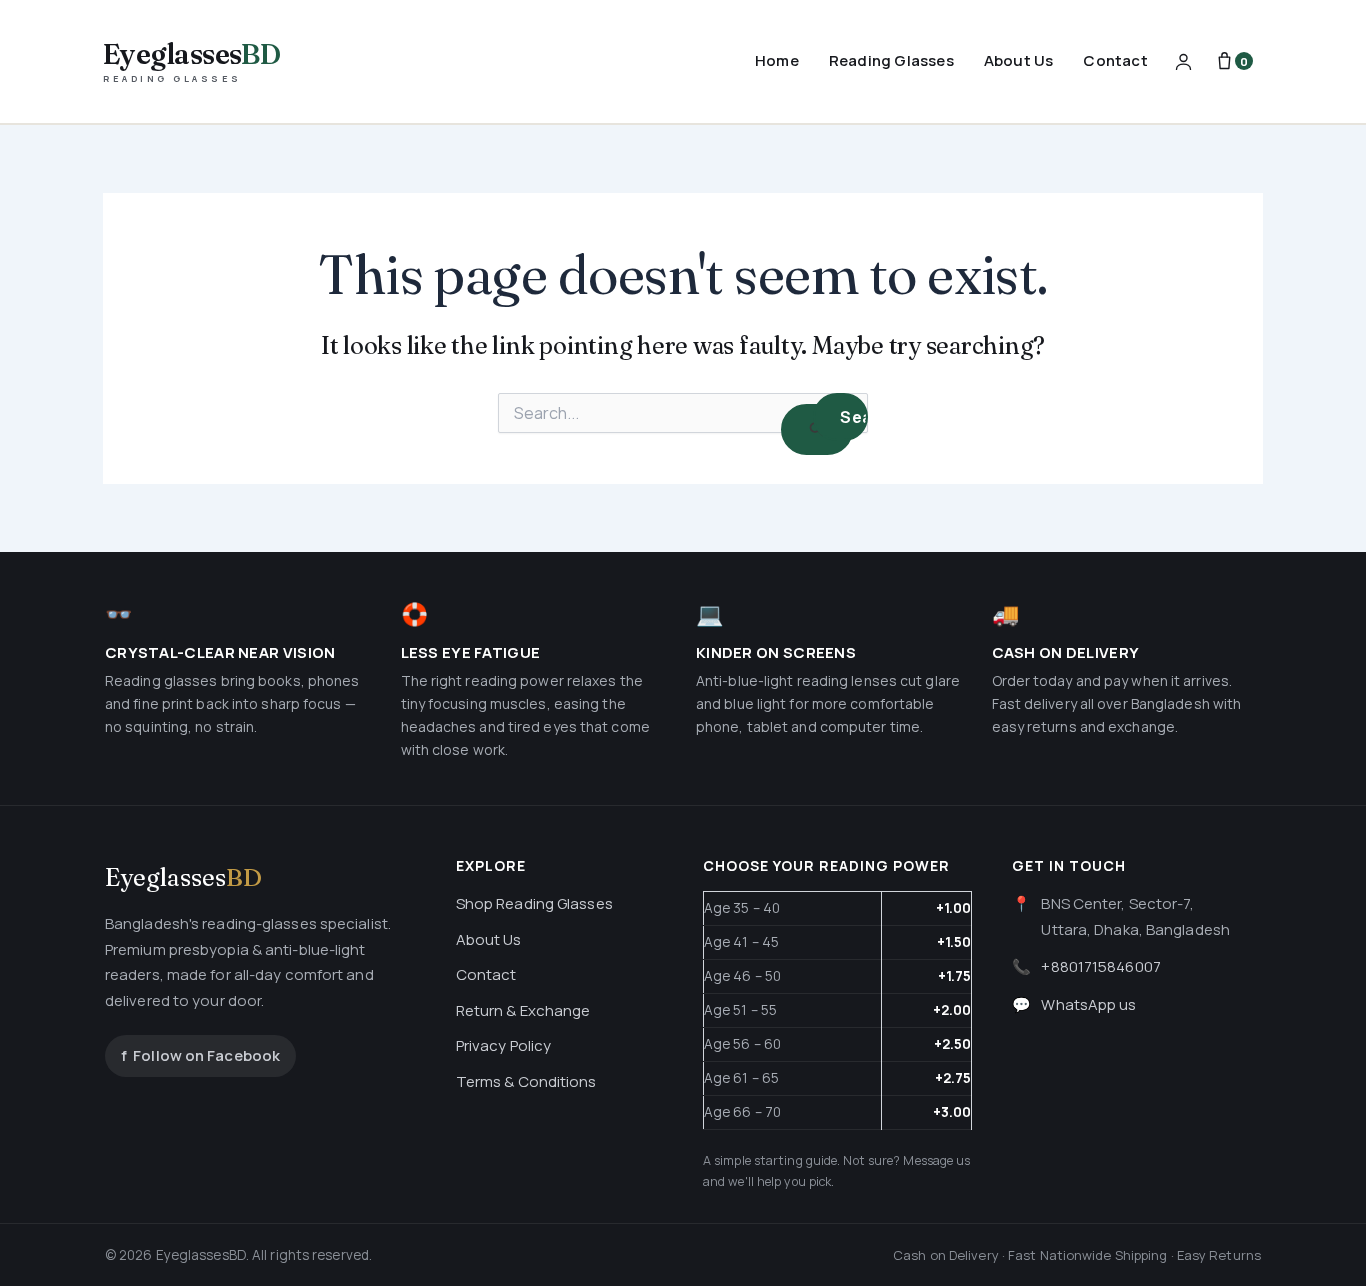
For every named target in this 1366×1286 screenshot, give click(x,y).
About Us (1019, 60)
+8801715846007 (1100, 966)
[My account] (1183, 61)
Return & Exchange (523, 1010)
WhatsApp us (1088, 1004)
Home (777, 60)
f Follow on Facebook (200, 1055)
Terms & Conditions (526, 1081)
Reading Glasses (891, 60)
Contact (1115, 60)
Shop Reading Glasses (534, 903)
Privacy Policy (503, 1045)
